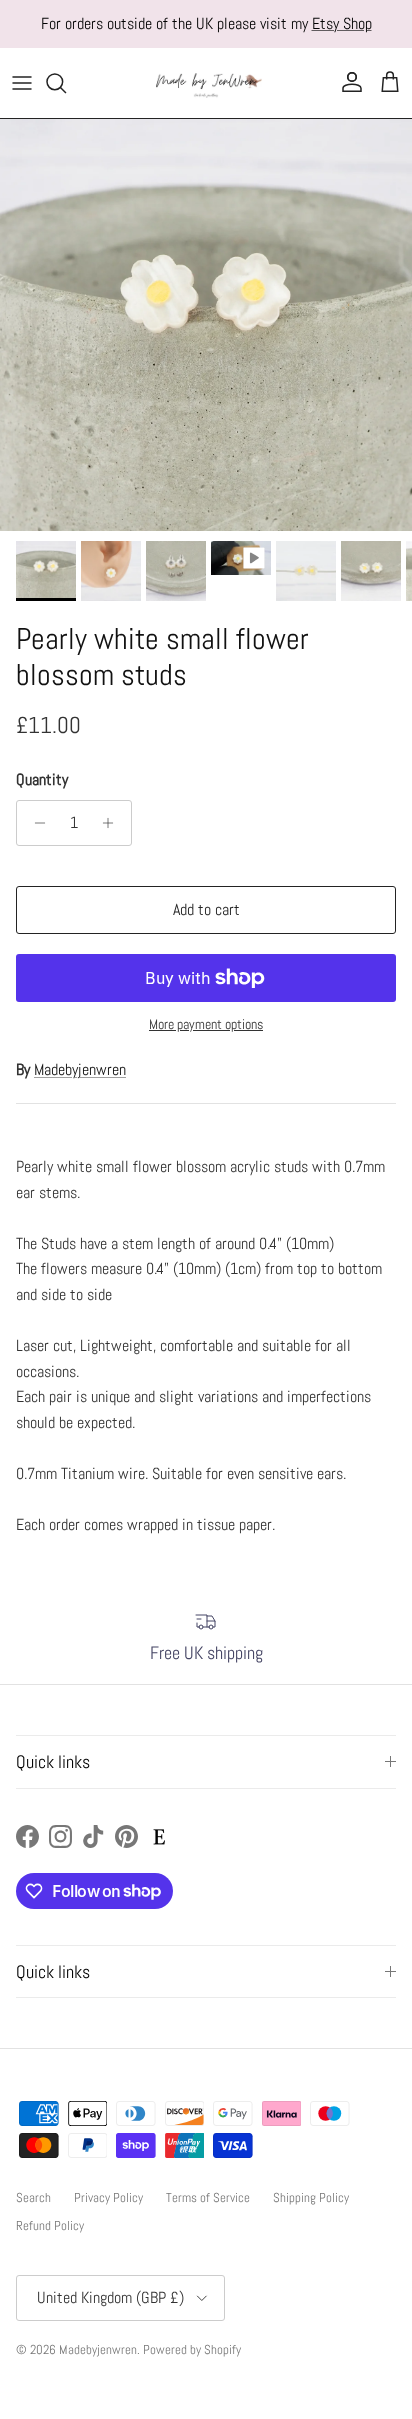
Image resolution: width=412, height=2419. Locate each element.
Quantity (42, 779)
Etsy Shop (342, 23)
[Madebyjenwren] (206, 83)
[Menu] (22, 83)
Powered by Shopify (192, 2349)
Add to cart (206, 909)
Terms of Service (208, 2197)
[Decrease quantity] (34, 823)
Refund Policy (50, 2225)
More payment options (206, 1024)
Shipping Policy (311, 2197)
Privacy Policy (108, 2197)
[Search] (66, 83)
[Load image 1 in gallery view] (206, 325)
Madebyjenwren (80, 1069)
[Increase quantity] (113, 823)
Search (33, 2197)
